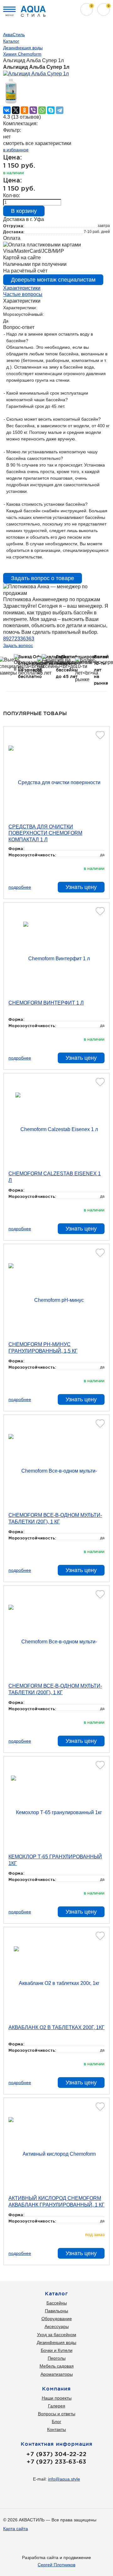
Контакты (56, 2429)
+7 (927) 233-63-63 (56, 2461)
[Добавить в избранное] (100, 735)
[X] (16, 110)
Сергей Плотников (56, 2565)
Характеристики (22, 288)
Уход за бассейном (57, 2335)
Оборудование (57, 2319)
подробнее (20, 887)
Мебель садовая (57, 2366)
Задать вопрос (18, 645)
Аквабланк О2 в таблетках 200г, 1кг (56, 2027)
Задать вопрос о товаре (43, 578)
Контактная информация (57, 2444)
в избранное (16, 150)
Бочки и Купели (57, 2350)
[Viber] (33, 110)
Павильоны (56, 2311)
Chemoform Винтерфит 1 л (46, 1003)
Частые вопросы (23, 294)
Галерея (57, 2406)
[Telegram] (60, 110)
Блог (56, 2422)
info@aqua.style (64, 2479)
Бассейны (57, 2303)
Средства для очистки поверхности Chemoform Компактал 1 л (45, 833)
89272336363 (19, 639)
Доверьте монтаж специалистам (53, 280)
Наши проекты (57, 2398)
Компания (56, 2389)
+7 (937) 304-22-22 (56, 2454)
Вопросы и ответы (57, 2414)
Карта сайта (16, 2529)
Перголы (57, 2358)
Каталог (56, 2293)
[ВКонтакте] (7, 110)
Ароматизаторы (57, 2374)
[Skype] (51, 110)
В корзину (24, 211)
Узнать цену (81, 887)
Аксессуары (57, 2326)
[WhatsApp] (42, 110)
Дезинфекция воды (56, 2342)
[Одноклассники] (24, 110)
